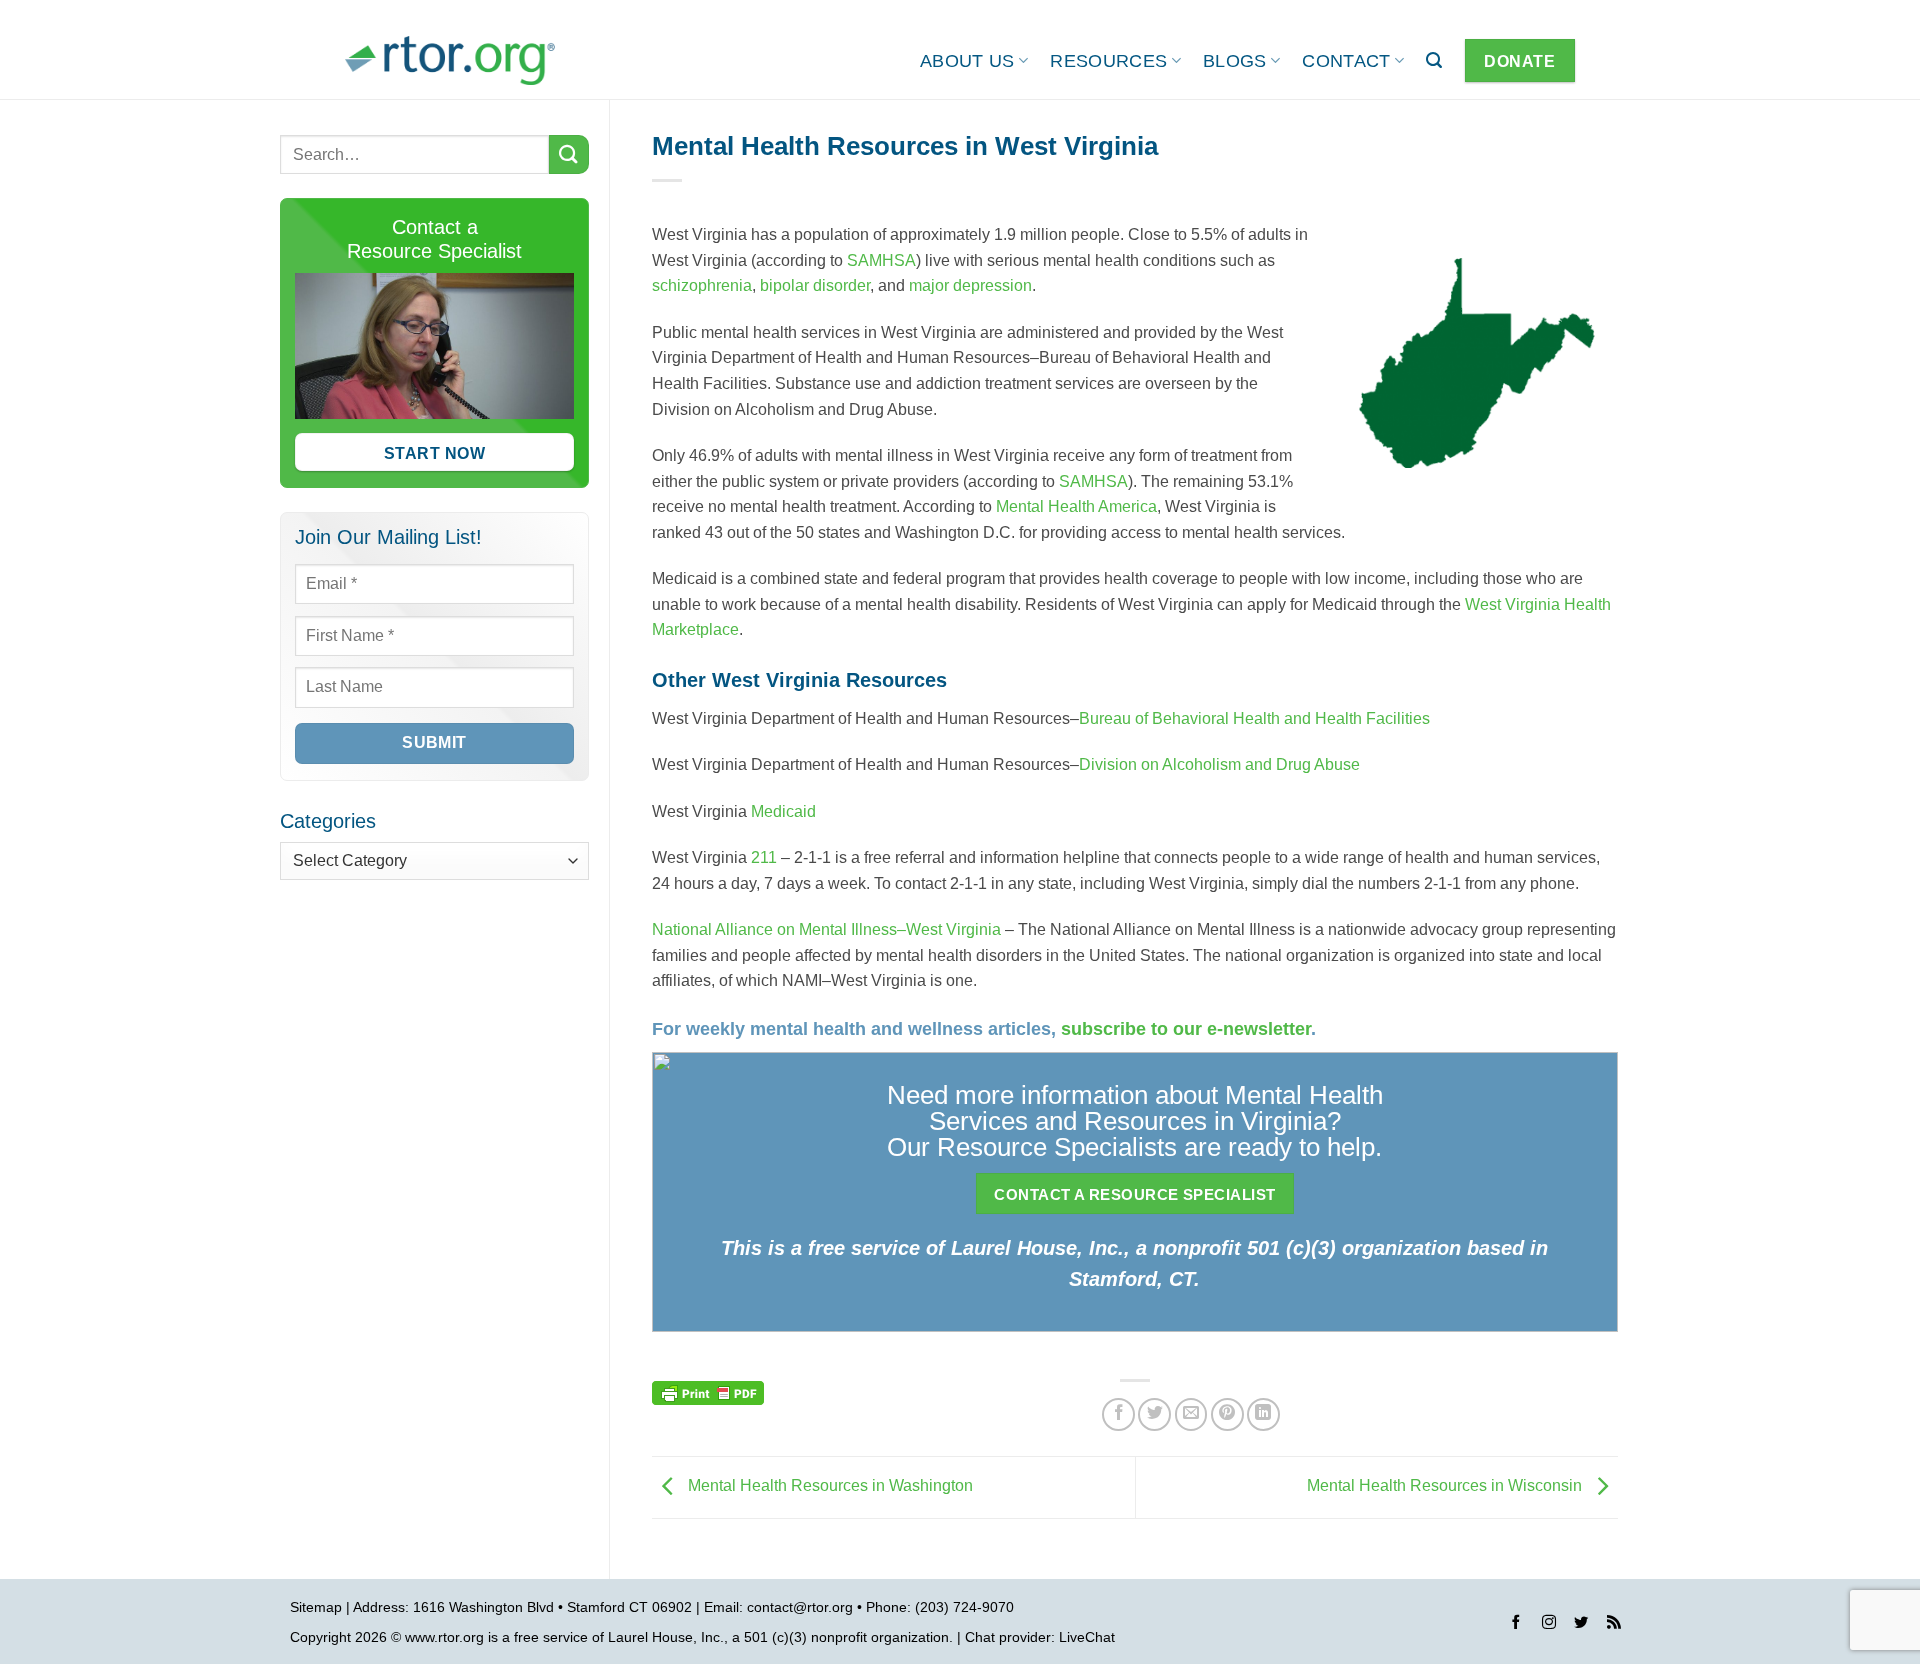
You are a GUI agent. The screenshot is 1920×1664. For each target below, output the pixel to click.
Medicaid (783, 811)
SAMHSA (881, 260)
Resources (1108, 61)
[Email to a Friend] (1191, 1414)
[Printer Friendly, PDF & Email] (708, 1392)
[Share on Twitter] (1154, 1414)
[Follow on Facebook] (1516, 1625)
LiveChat (1087, 1637)
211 (766, 857)
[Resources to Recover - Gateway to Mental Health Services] (450, 60)
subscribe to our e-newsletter (1186, 1029)
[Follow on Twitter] (1581, 1625)
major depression (970, 285)
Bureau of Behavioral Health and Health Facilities (1254, 718)
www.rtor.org (444, 1637)
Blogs (1235, 61)
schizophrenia (702, 285)
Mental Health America (1076, 506)
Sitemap (316, 1607)
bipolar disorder (815, 285)
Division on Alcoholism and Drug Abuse (1219, 764)
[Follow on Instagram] (1549, 1625)
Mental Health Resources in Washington (828, 1486)
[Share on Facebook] (1118, 1414)
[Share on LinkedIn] (1263, 1414)
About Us (967, 61)
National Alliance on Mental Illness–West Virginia (826, 929)
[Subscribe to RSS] (1614, 1625)
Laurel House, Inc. (666, 1637)
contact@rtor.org (800, 1607)
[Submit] (569, 154)
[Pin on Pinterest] (1227, 1414)
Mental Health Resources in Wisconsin (1446, 1486)
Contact (1346, 61)
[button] (1434, 60)
